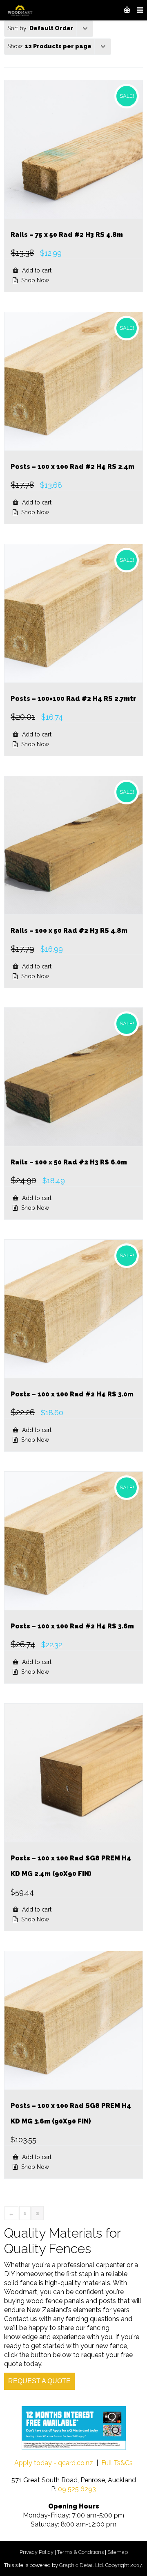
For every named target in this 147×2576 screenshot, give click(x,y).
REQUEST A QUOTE (39, 2381)
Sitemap (118, 2552)
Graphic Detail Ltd (81, 2565)
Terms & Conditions (80, 2552)
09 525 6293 (77, 2489)
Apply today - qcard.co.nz (54, 2463)
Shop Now (34, 280)
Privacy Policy (37, 2552)
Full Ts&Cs (117, 2463)
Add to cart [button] (36, 270)
